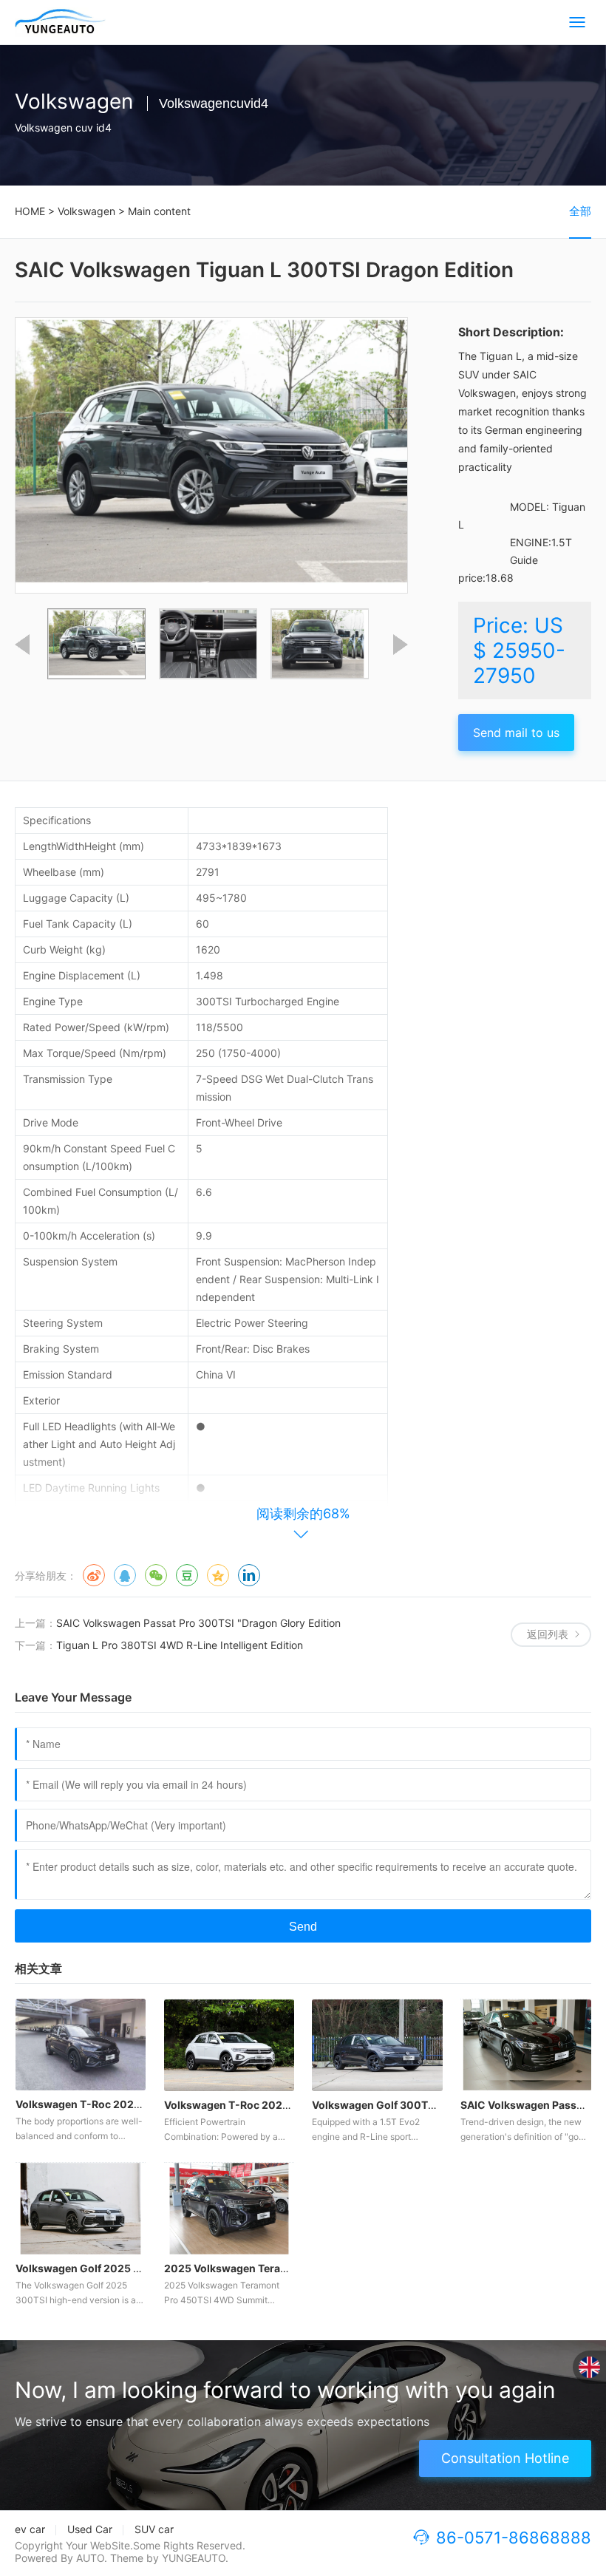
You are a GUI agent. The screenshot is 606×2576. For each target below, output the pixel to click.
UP (22, 645)
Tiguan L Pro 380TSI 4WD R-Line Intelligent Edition (180, 1645)
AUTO (90, 2558)
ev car (30, 2529)
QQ (125, 1575)
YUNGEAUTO (194, 2558)
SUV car (154, 2529)
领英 (249, 1575)
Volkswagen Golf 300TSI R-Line (392, 2105)
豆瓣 (187, 1575)
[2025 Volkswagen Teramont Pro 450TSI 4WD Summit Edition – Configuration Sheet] (229, 2209)
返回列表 (548, 1634)
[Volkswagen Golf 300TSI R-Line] (377, 2045)
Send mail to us (516, 733)
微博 (94, 1575)
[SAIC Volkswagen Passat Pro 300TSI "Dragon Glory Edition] (526, 2045)
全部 (580, 211)
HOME (30, 211)
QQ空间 (218, 1575)
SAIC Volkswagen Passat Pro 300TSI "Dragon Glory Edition (198, 1623)
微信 (156, 1575)
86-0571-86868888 (514, 2538)
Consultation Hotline (505, 2458)
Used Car (90, 2529)
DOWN (401, 645)
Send (303, 1927)
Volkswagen (86, 211)
